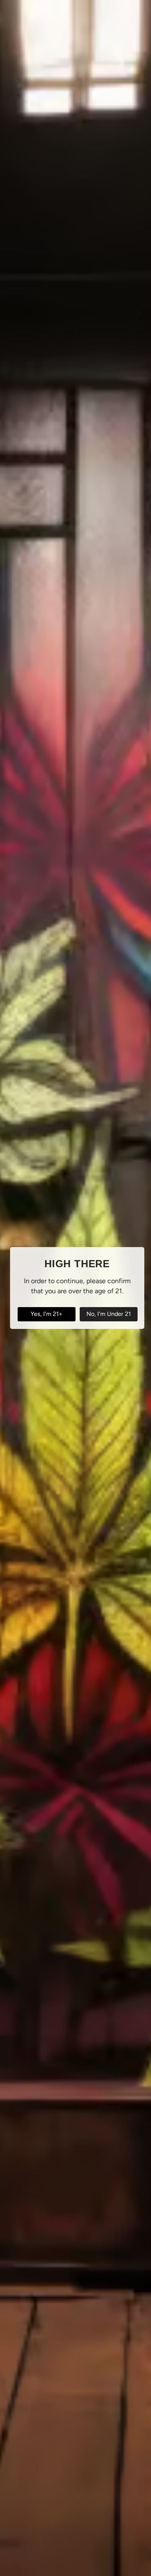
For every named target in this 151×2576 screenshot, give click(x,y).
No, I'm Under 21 (109, 1314)
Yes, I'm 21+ (47, 1314)
